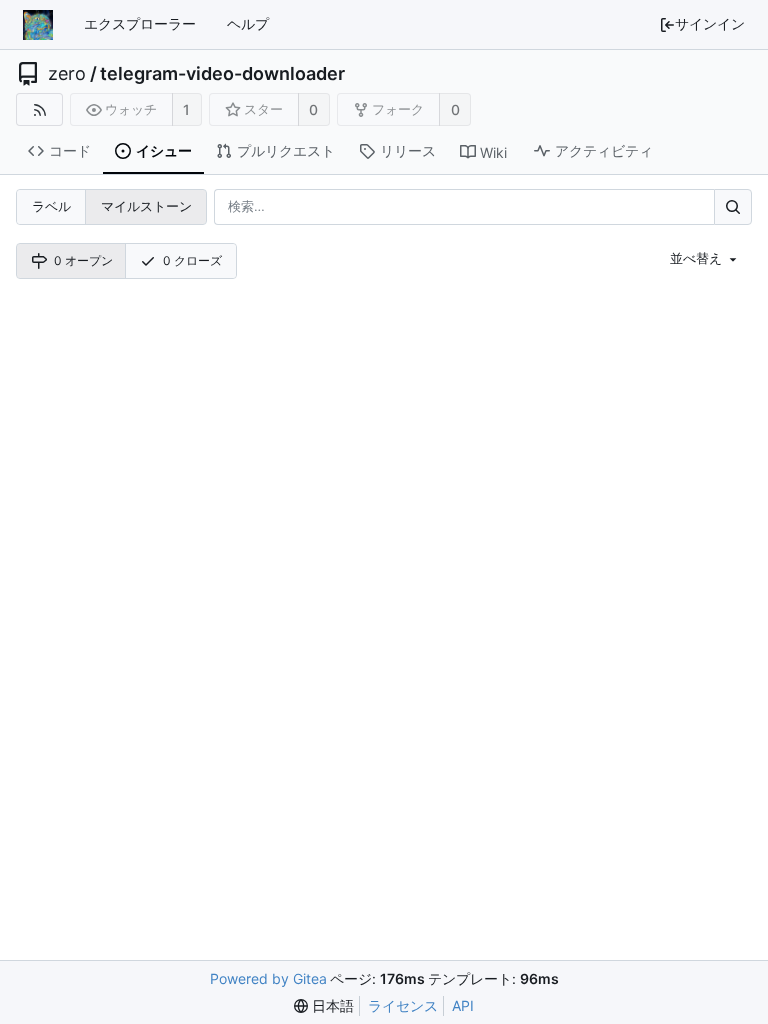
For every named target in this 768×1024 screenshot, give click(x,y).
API (463, 1005)
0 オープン (83, 260)
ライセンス (403, 1005)
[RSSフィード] (39, 109)
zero (67, 74)
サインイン (710, 23)
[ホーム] (38, 25)
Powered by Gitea (268, 978)
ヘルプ (248, 23)
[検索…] (733, 206)
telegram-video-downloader (222, 74)
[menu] (705, 259)
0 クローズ (192, 260)
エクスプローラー (140, 23)
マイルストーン (146, 206)
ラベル (51, 206)
